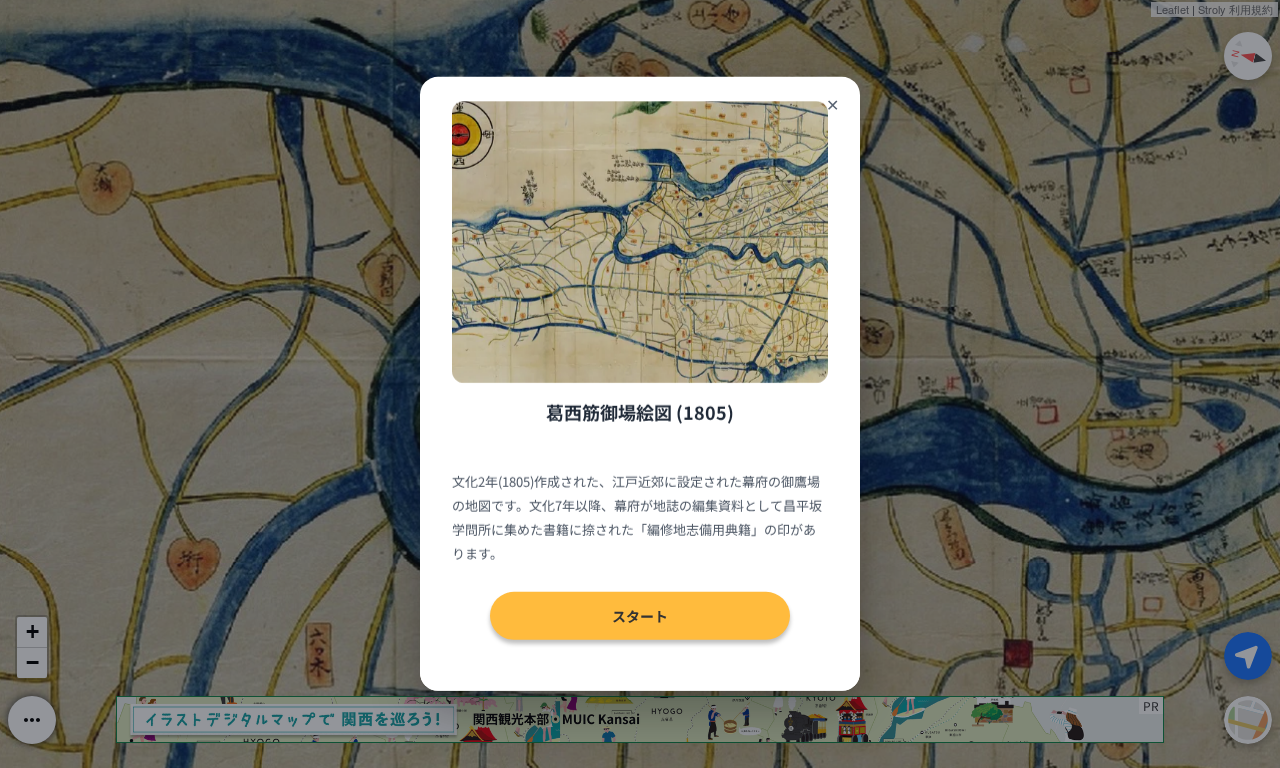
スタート (640, 616)
